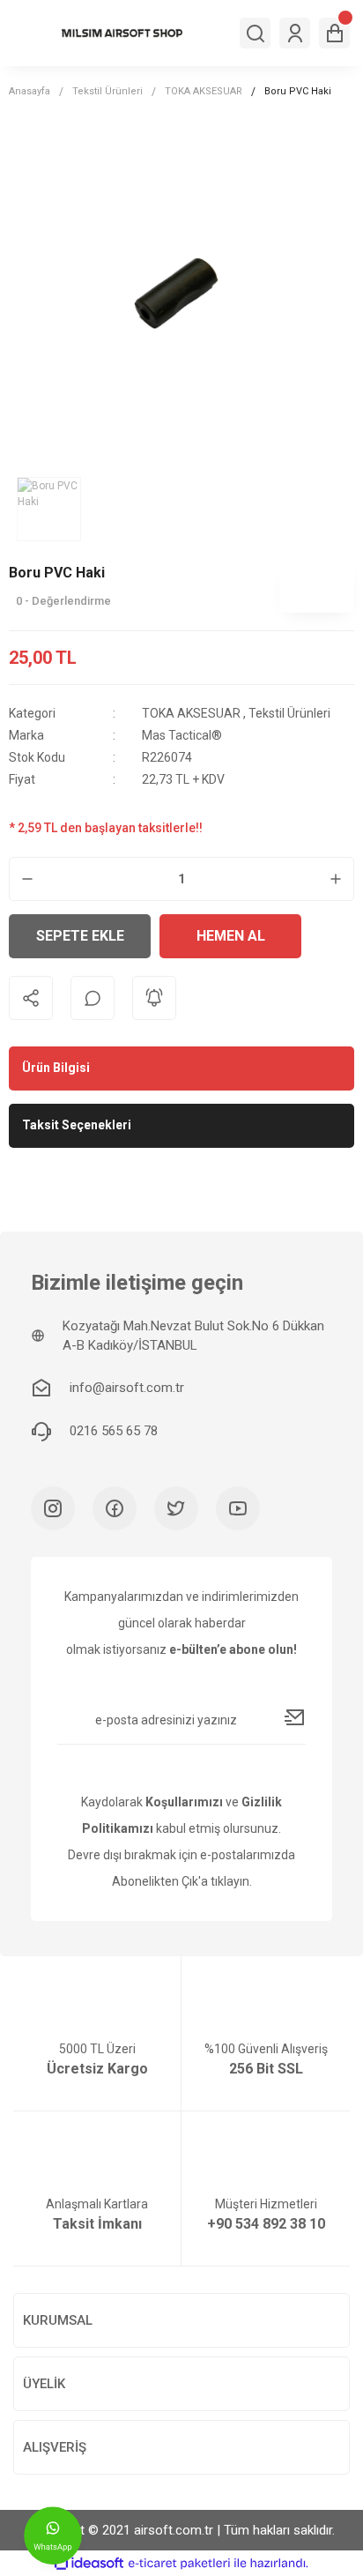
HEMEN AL (231, 936)
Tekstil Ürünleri (289, 713)
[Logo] (122, 33)
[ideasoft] (89, 2563)
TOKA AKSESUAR (193, 713)
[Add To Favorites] (332, 936)
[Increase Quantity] (336, 879)
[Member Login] (295, 33)
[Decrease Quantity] (27, 879)
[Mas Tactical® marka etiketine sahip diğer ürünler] (317, 586)
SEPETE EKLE (80, 936)
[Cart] (334, 33)
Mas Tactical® (182, 735)
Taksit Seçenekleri (77, 1125)
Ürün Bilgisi (56, 1068)
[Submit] (295, 1717)
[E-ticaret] (179, 2563)
